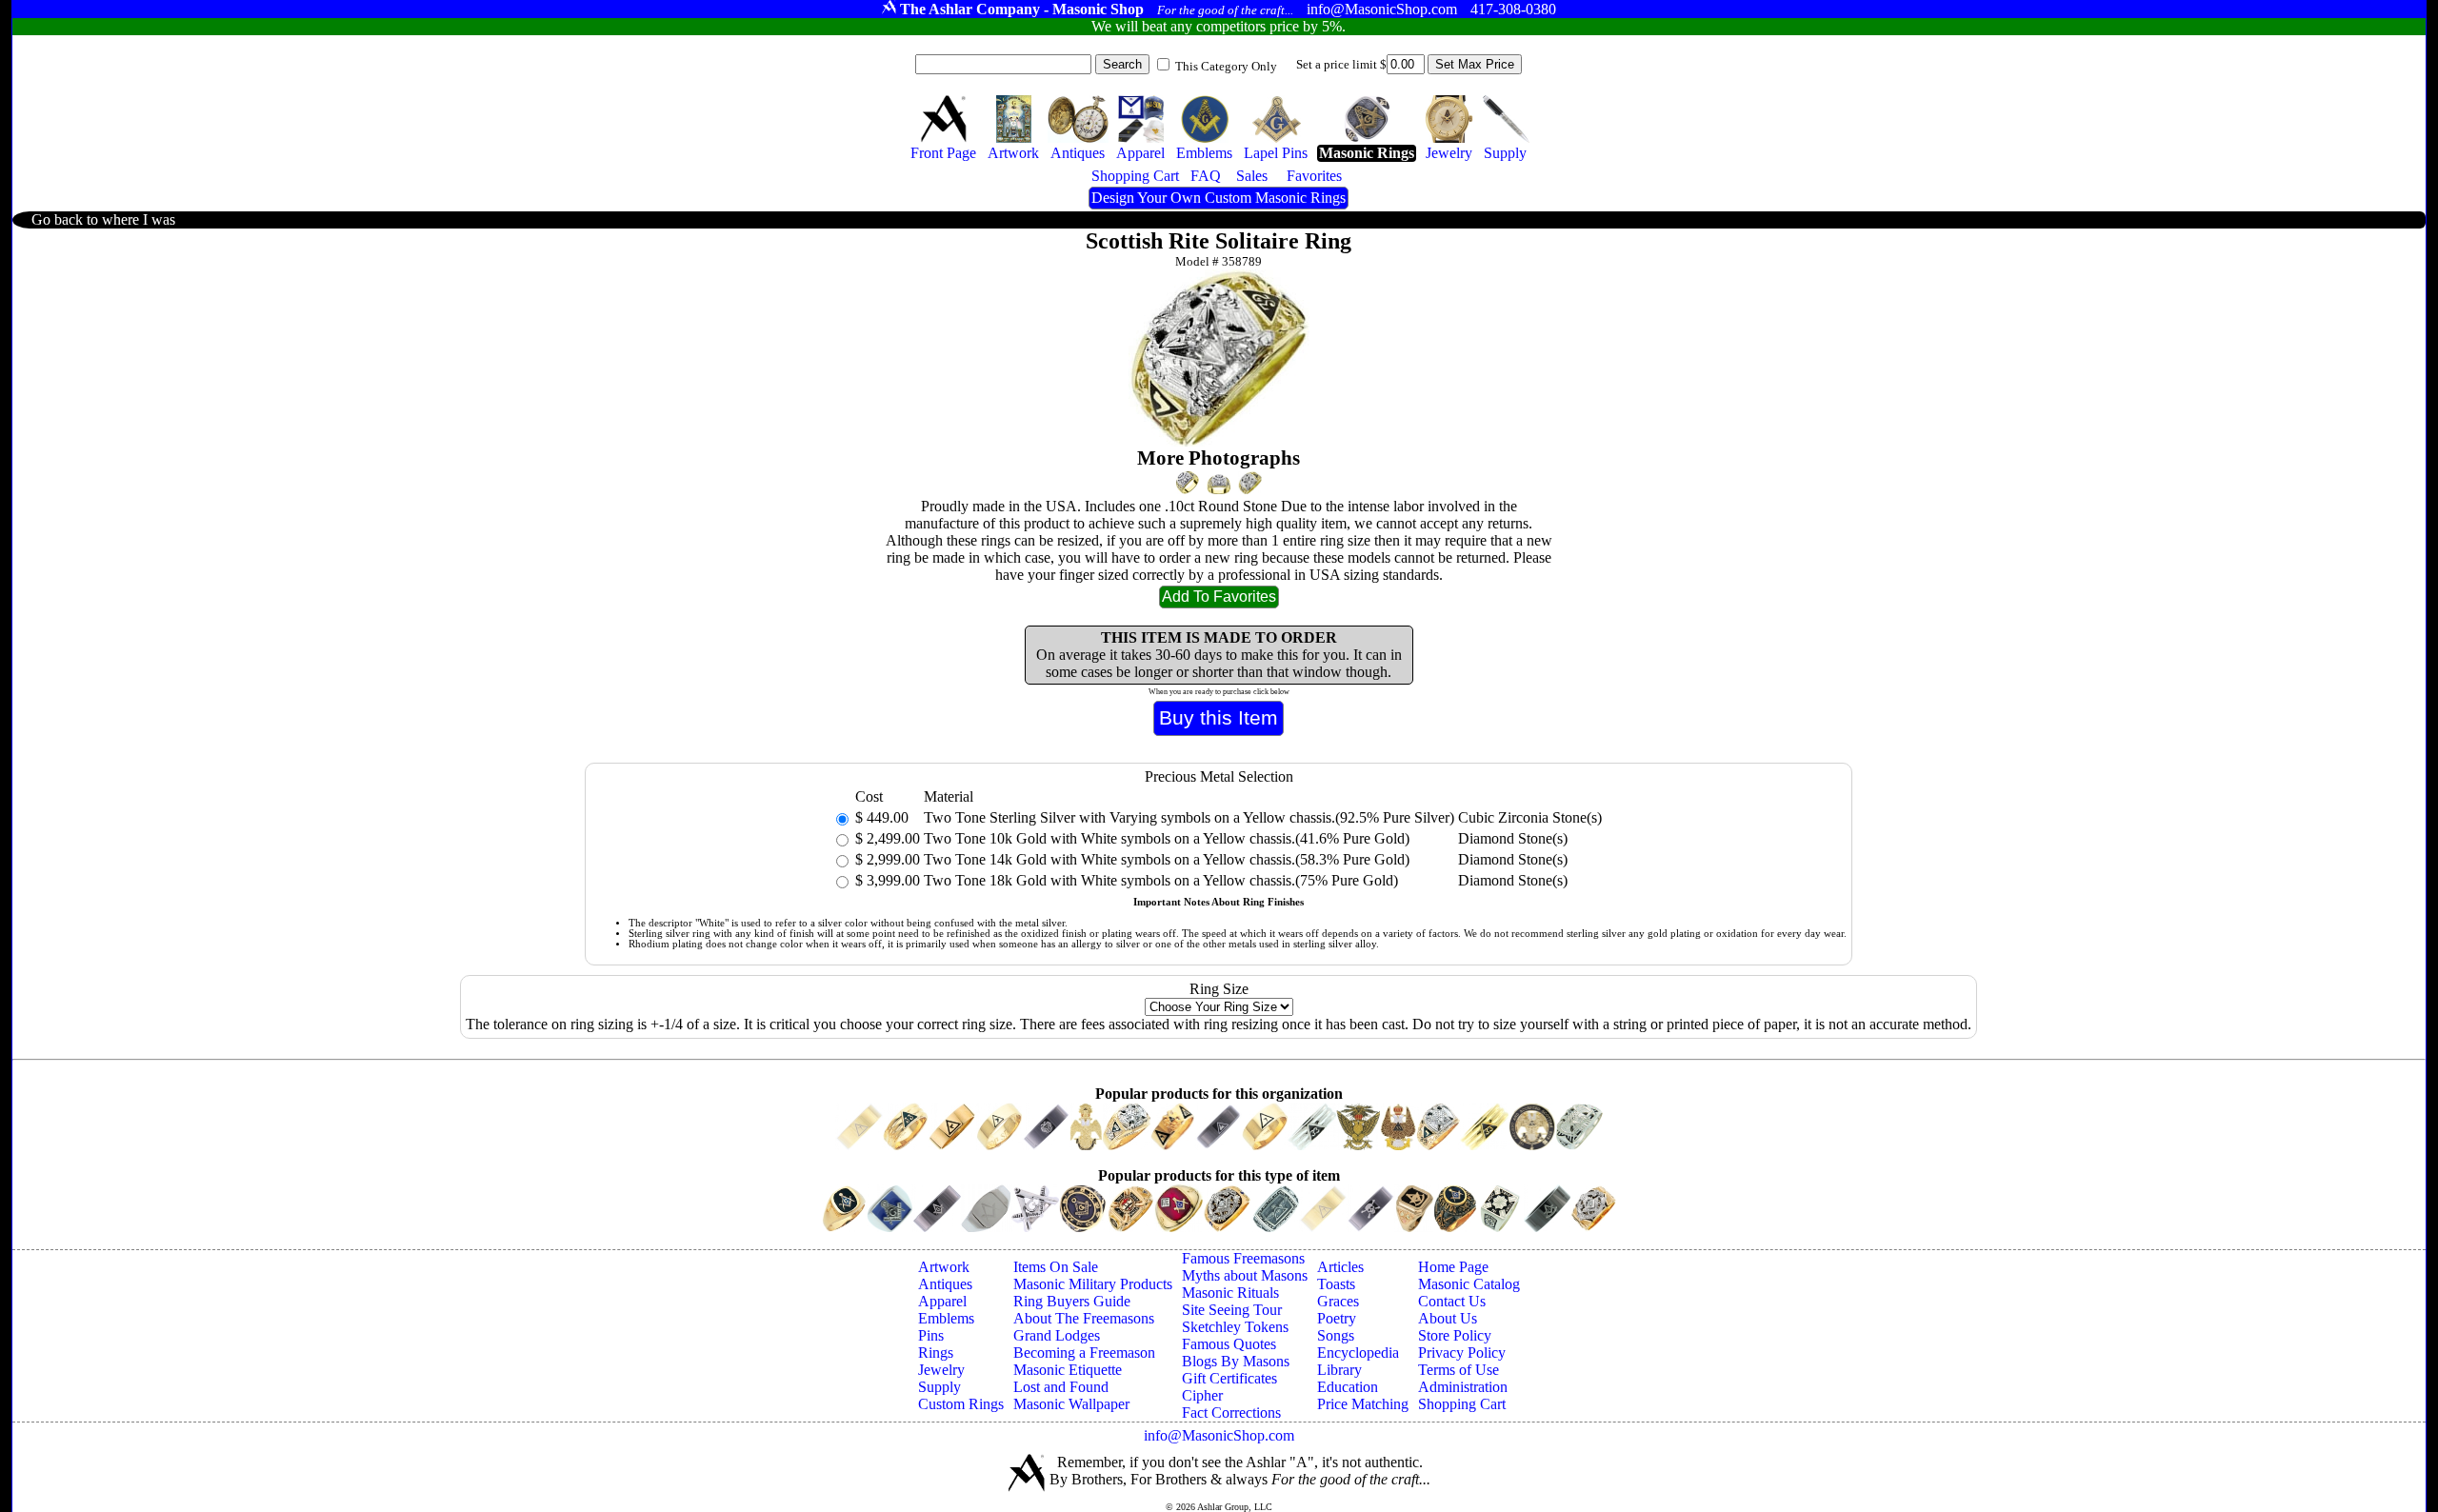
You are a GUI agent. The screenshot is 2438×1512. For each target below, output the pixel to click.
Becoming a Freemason (1084, 1353)
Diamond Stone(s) (1513, 838)
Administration (1463, 1387)
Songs (1336, 1335)
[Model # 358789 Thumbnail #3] (1250, 483)
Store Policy (1455, 1335)
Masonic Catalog (1469, 1284)
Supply (939, 1387)
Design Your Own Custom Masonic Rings (1219, 198)
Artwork (944, 1267)
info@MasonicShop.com (1219, 1435)
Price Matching (1363, 1404)
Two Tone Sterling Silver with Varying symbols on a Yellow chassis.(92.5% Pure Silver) (1189, 817)
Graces (1338, 1301)
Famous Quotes (1229, 1344)
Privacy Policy (1462, 1353)
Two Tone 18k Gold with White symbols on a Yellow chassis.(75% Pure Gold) (1161, 880)
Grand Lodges (1057, 1335)
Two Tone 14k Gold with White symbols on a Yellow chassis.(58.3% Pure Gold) (1167, 859)
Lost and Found (1061, 1387)
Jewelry (941, 1370)
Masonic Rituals (1230, 1293)
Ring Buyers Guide (1072, 1301)
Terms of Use (1459, 1370)
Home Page (1453, 1267)
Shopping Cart (1462, 1404)
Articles (1340, 1267)
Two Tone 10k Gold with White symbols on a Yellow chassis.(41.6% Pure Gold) (1167, 838)
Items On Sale (1056, 1267)
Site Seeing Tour (1232, 1310)
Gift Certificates (1229, 1378)
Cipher (1202, 1395)
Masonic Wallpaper (1071, 1404)
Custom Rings (961, 1404)
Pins (931, 1335)
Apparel (942, 1301)
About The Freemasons (1084, 1318)
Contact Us (1452, 1301)
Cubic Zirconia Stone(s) (1530, 817)
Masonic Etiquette (1068, 1370)
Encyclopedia (1358, 1353)
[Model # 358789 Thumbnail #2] (1219, 485)
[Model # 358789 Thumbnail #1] (1187, 482)
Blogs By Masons (1236, 1361)
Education (1348, 1387)
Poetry (1337, 1318)
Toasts (1336, 1284)
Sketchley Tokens (1235, 1327)
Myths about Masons (1245, 1275)
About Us (1448, 1318)
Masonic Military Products (1093, 1284)
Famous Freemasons (1243, 1258)
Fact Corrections (1231, 1413)
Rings (936, 1353)
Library (1339, 1370)
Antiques (945, 1284)
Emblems (946, 1318)
